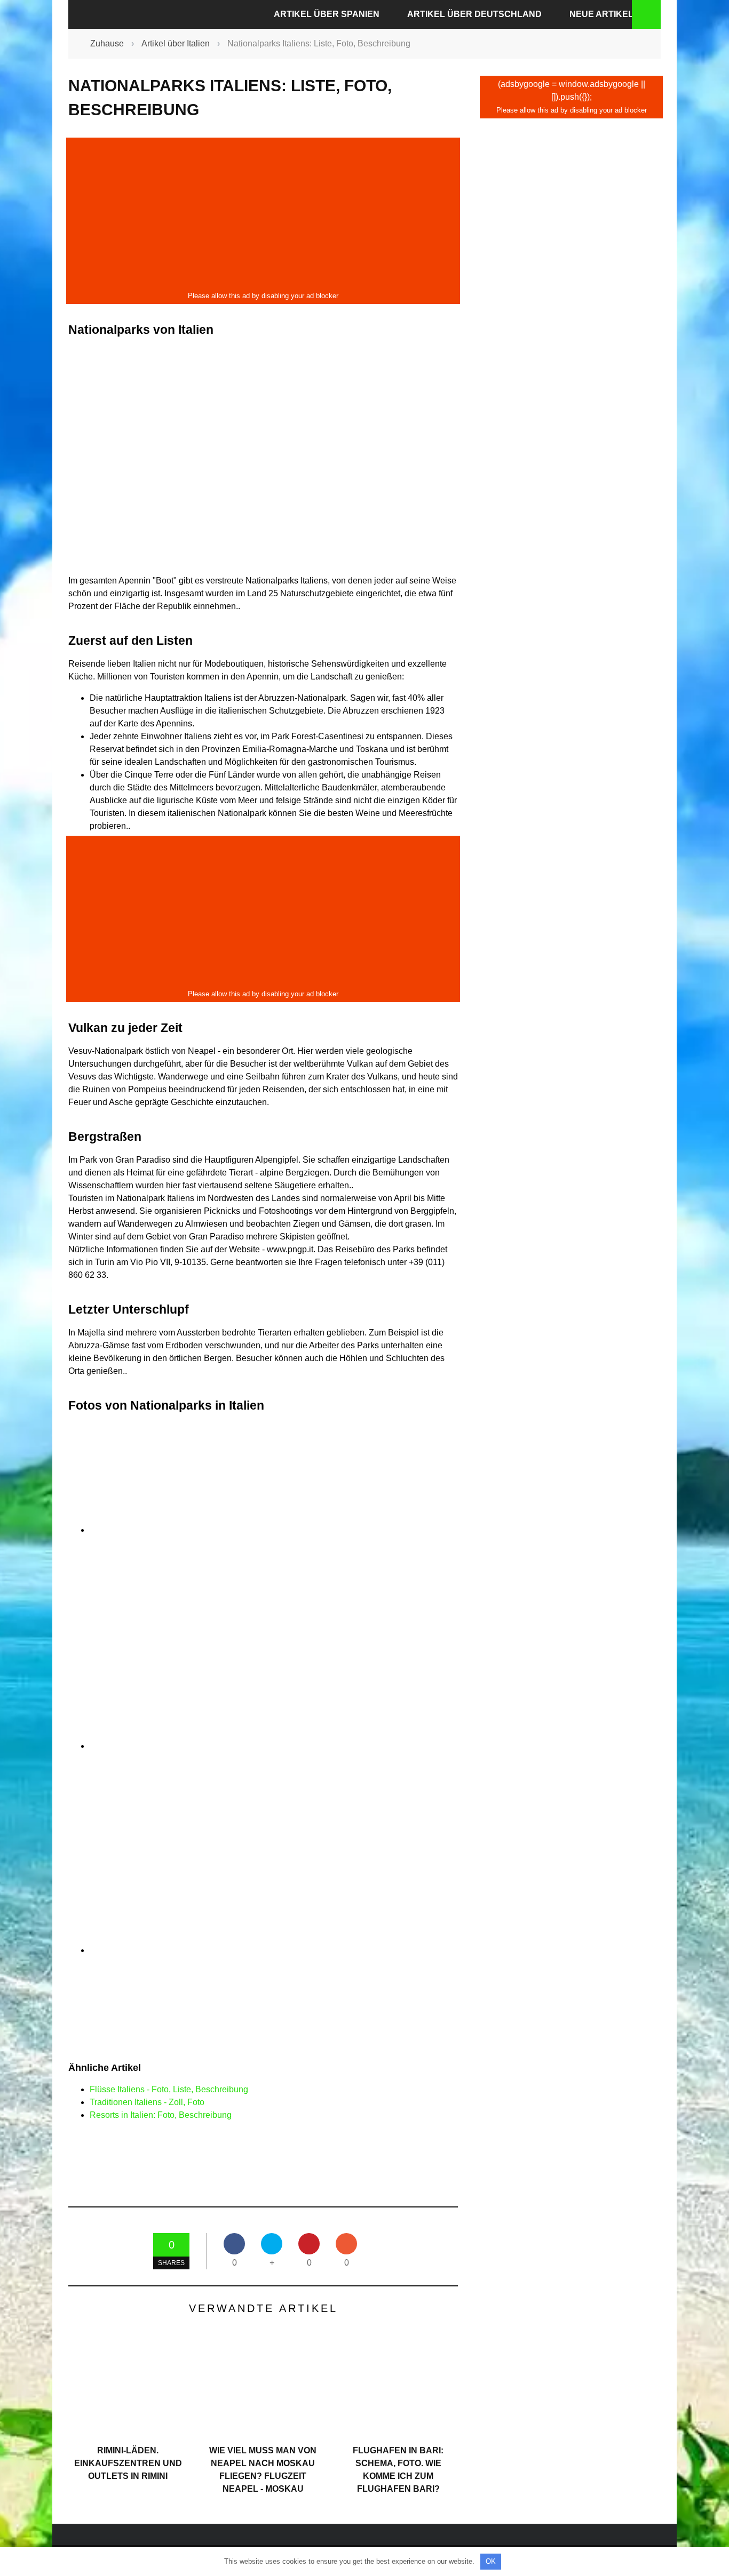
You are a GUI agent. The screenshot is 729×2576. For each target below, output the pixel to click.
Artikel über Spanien (327, 14)
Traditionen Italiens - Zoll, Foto (147, 2102)
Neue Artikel (601, 14)
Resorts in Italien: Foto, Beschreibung (161, 2115)
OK (491, 2561)
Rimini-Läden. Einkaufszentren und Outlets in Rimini (128, 2463)
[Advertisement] (263, 214)
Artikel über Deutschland (474, 14)
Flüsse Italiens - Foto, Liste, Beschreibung (169, 2089)
